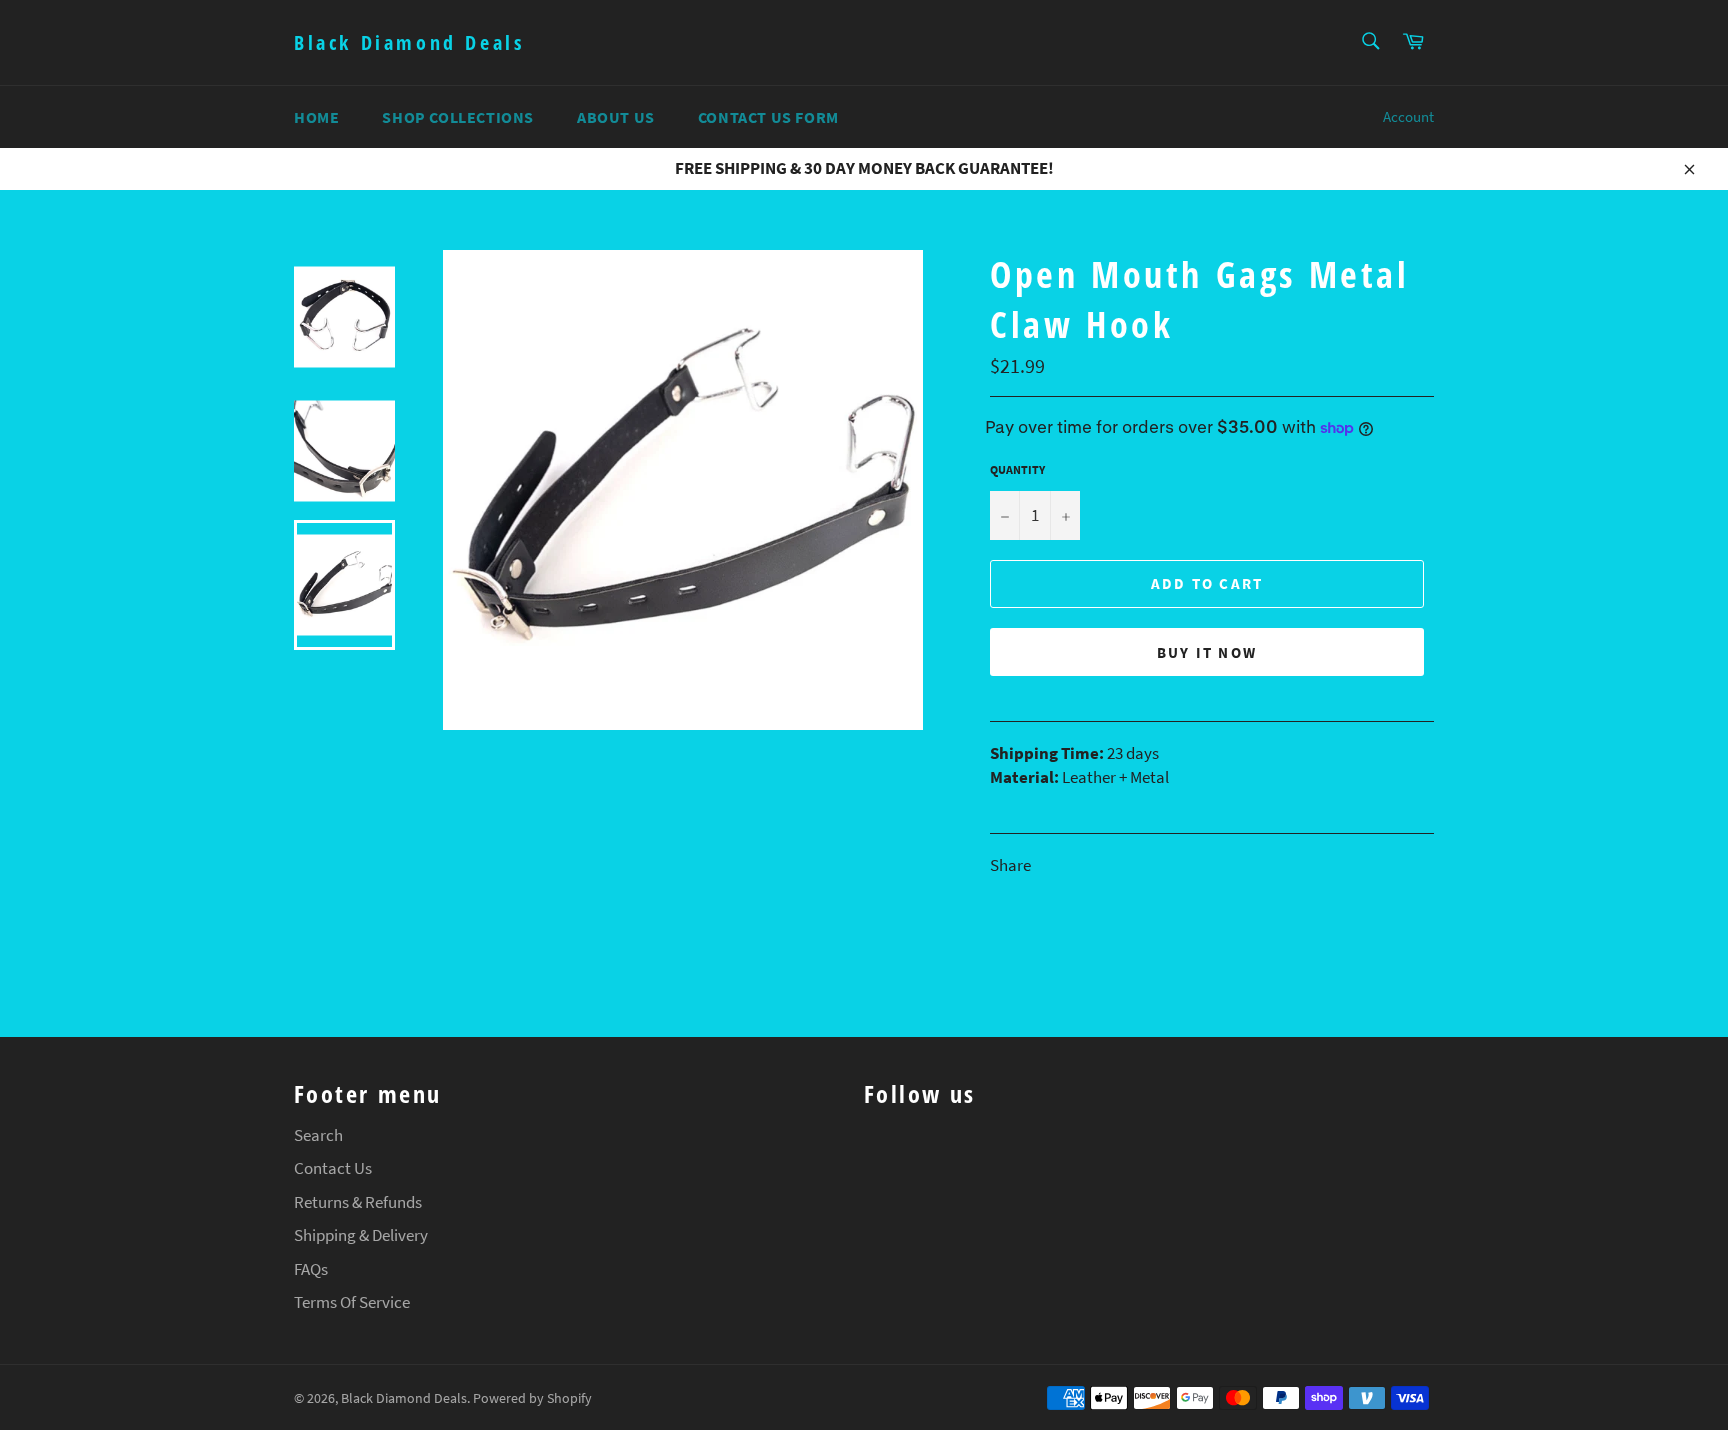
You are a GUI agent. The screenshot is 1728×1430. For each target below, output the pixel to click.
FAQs (311, 1269)
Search (318, 1135)
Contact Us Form (768, 117)
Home (316, 117)
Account (1408, 116)
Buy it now (1207, 652)
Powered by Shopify (532, 1398)
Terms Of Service (352, 1302)
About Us (616, 117)
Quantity (1017, 469)
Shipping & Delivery (361, 1235)
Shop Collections (458, 117)
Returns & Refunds (358, 1202)
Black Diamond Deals (409, 42)
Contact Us (333, 1168)
